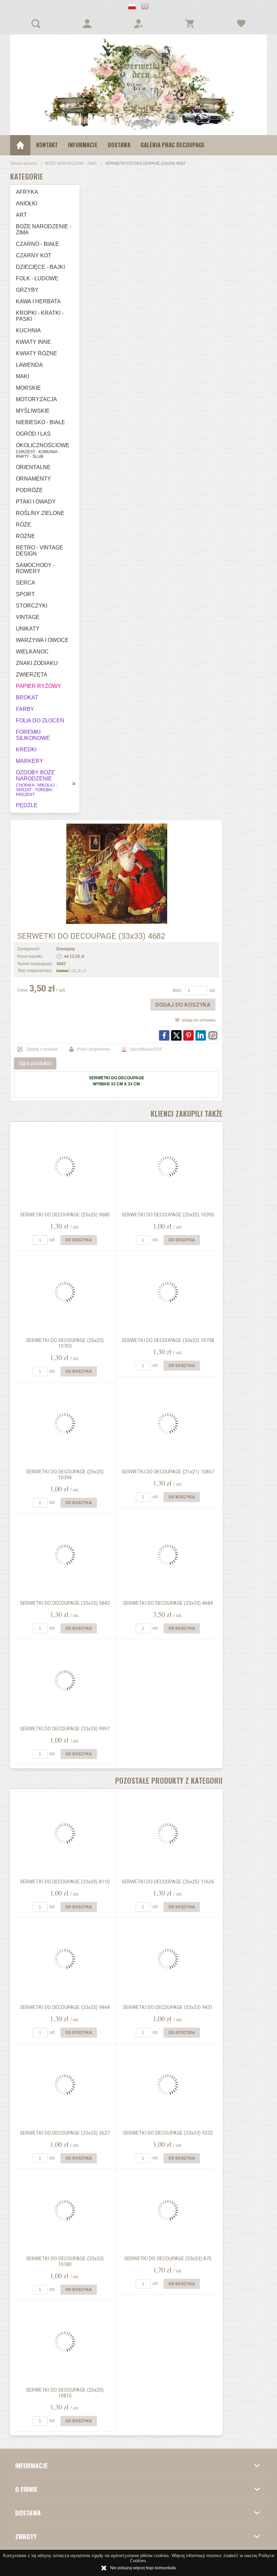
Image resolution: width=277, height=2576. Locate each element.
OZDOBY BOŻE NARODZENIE (36, 783)
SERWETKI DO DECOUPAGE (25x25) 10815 (65, 2393)
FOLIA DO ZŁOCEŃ (40, 720)
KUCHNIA (28, 330)
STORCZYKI (32, 606)
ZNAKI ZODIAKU (37, 663)
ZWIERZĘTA (32, 675)
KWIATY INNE (33, 342)
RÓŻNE (26, 536)
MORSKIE (28, 388)
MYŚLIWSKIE (33, 411)
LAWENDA (29, 365)
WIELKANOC (32, 652)
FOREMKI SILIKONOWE (33, 735)
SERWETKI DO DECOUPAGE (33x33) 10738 (168, 1341)
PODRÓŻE (29, 490)
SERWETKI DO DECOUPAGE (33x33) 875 (168, 2259)
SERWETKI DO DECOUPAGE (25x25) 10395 (168, 1215)
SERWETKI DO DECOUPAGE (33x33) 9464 (65, 2007)
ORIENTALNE (33, 467)
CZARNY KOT (34, 255)
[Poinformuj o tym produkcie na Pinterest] (188, 1035)
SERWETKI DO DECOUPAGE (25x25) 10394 (65, 1475)
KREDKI (26, 750)
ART (21, 215)
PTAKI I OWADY (36, 502)
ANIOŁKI (27, 203)
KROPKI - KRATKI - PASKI (40, 316)
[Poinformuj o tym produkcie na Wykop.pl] (213, 1035)
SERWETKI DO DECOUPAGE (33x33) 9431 (168, 2007)
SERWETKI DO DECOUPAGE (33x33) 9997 (65, 1729)
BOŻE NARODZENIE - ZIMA (44, 229)
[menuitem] (47, 145)
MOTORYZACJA (36, 399)
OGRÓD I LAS (33, 434)
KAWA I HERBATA (38, 301)
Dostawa (119, 145)
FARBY (25, 709)
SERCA (26, 583)
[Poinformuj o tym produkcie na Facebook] (164, 1035)
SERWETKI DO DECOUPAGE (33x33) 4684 (168, 1603)
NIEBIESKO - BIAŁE (41, 422)
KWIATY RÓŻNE (36, 353)
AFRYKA (27, 192)
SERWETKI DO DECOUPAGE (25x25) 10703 (65, 1343)
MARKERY (30, 761)
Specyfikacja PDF (146, 1049)
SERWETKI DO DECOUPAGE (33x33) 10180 (65, 2262)
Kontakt (47, 145)
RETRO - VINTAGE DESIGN (40, 551)
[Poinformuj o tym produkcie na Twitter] (176, 1035)
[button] (132, 7)
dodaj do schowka (199, 1020)
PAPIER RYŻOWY (39, 686)
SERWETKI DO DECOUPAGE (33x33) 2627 (65, 2133)
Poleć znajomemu (94, 1049)
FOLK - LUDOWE (37, 278)
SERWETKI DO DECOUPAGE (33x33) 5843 (65, 1603)
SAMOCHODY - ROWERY (35, 568)
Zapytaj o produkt (42, 1049)
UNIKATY (28, 629)
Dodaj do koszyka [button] (183, 1005)
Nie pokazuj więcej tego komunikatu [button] (143, 2568)
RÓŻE (23, 525)
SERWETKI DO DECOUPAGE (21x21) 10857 (168, 1472)
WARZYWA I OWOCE (42, 640)
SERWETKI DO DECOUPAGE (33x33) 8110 (65, 1882)
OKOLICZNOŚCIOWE (43, 451)
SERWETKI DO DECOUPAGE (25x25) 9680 (65, 1215)
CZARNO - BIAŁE (37, 244)
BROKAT (27, 698)
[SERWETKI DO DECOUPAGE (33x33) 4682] (116, 874)
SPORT (25, 594)
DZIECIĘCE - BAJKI (40, 267)
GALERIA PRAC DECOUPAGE (173, 145)
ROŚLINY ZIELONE (40, 513)
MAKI (22, 376)
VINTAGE (28, 617)
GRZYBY (27, 290)
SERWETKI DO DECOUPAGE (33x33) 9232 (168, 2133)
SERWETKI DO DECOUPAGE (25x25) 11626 (168, 1882)
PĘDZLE (27, 805)
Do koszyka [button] (79, 1240)
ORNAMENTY (33, 479)
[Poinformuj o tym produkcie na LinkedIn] (201, 1035)
